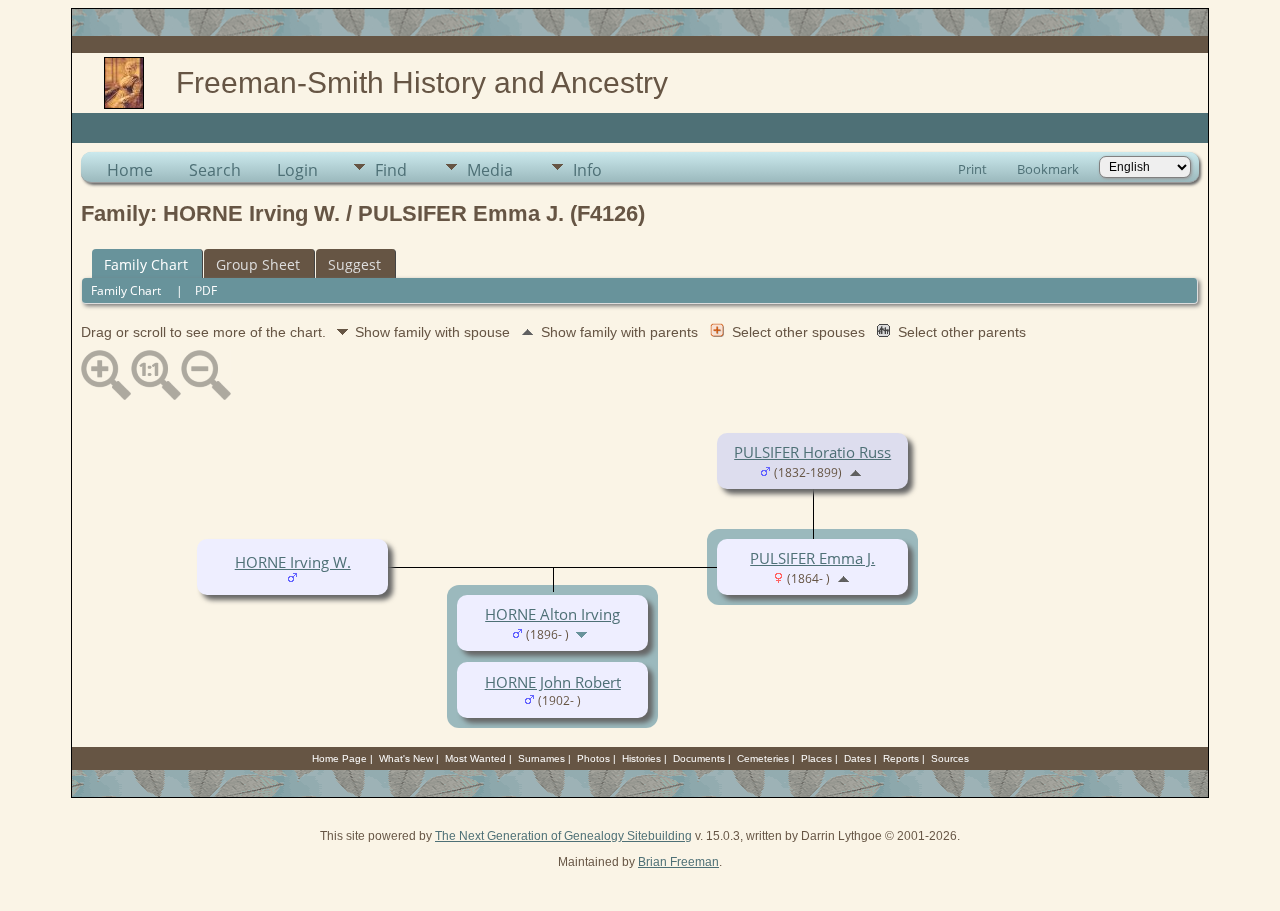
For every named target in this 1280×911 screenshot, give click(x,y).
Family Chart (146, 264)
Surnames (541, 758)
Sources (950, 758)
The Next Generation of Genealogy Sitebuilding (563, 836)
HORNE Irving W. (293, 562)
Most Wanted (475, 758)
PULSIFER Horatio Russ (812, 452)
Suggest (354, 264)
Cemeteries (763, 758)
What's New (406, 758)
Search (215, 170)
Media (490, 170)
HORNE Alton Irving (552, 614)
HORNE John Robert (553, 682)
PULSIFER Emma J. (812, 558)
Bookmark (1048, 169)
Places (816, 758)
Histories (641, 758)
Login (297, 170)
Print (972, 169)
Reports (901, 758)
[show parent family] (855, 471)
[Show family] (583, 633)
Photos (593, 758)
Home (130, 170)
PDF (206, 290)
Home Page (339, 758)
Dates (857, 758)
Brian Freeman (678, 862)
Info (587, 170)
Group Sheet (258, 264)
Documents (699, 758)
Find (391, 170)
